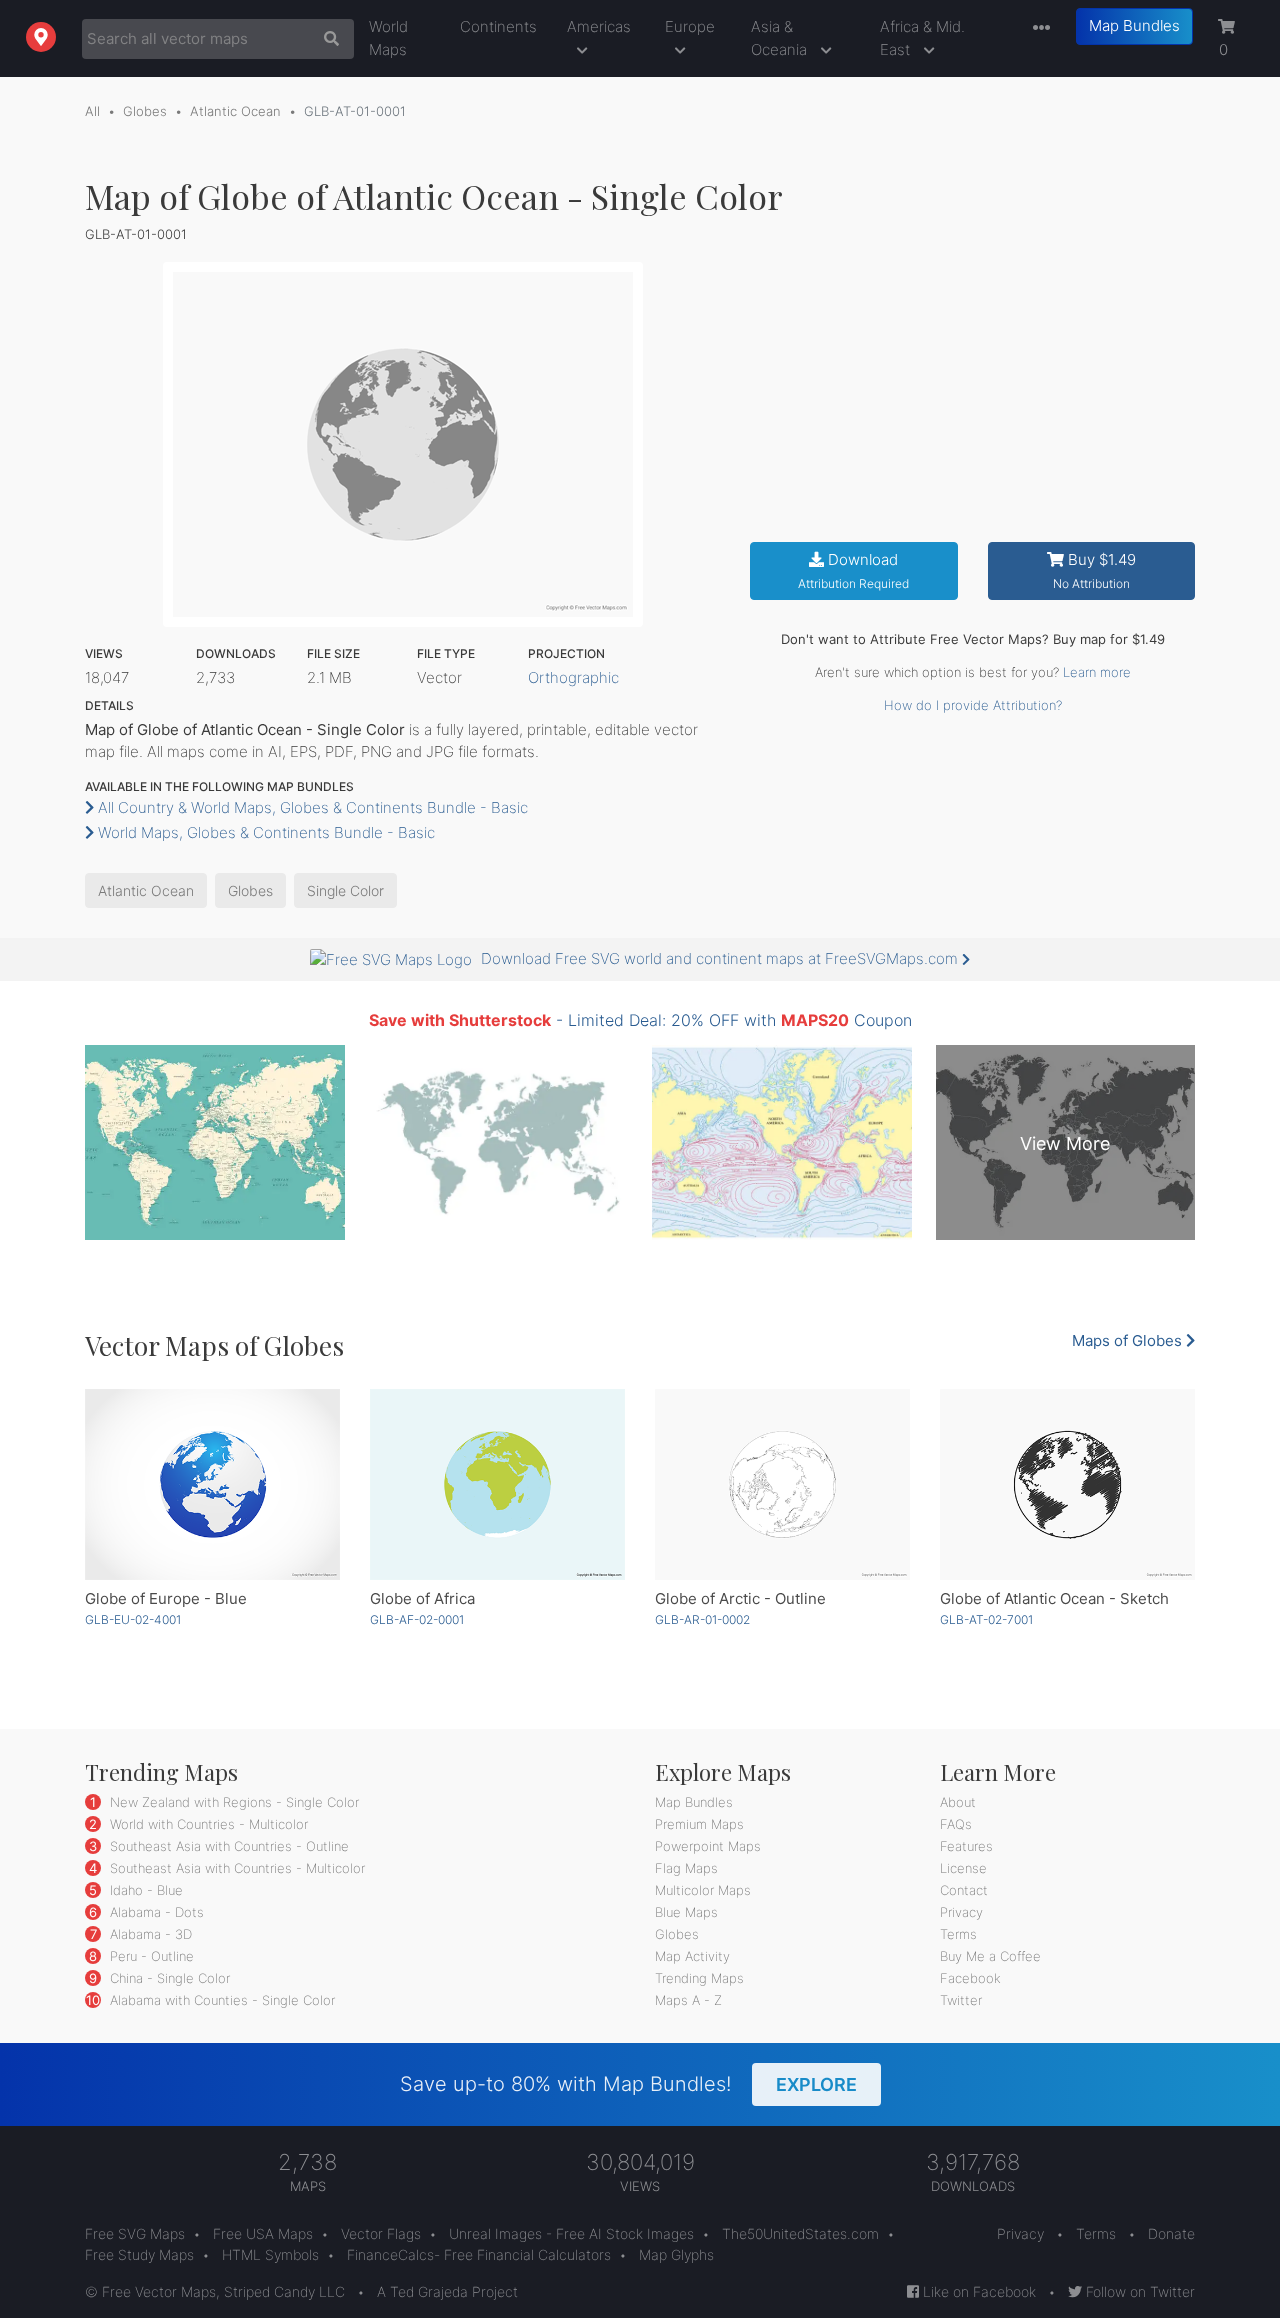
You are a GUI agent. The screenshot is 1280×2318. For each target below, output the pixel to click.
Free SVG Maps (135, 2233)
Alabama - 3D (149, 1934)
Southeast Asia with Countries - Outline (227, 1846)
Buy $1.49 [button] (1094, 570)
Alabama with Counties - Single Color (220, 2000)
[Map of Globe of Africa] (497, 1484)
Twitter (961, 2000)
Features (966, 1846)
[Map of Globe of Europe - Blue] (212, 1484)
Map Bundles (1134, 25)
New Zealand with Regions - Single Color (232, 1802)
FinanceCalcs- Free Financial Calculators (479, 2254)
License (963, 1868)
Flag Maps (686, 1868)
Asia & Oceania (781, 38)
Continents (498, 26)
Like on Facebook (977, 2291)
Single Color (345, 890)
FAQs (956, 1824)
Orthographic (573, 677)
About (958, 1802)
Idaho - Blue (144, 1890)
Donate (1171, 2233)
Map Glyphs (676, 2254)
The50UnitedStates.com (800, 2233)
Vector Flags (381, 2233)
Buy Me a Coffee (990, 1956)
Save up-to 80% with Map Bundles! (628, 2084)
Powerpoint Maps (708, 1846)
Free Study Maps (139, 2254)
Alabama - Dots (155, 1912)
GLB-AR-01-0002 (702, 1619)
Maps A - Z (688, 2000)
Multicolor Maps (703, 1890)
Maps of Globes (1129, 1340)
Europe (690, 26)
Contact (964, 1890)
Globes (145, 111)
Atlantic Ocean (235, 111)
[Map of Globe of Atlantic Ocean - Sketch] (1067, 1484)
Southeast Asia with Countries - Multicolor (235, 1868)
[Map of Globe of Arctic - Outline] (782, 1484)
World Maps (388, 38)
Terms (958, 1934)
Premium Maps (699, 1824)
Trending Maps (699, 1978)
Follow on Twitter (1138, 2291)
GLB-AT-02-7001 (986, 1619)
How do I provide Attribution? (973, 705)
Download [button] (853, 570)
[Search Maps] (326, 39)
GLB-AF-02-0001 (417, 1619)
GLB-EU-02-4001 (133, 1619)
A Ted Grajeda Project (447, 2291)
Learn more (1097, 672)
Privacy (961, 1912)
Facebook (970, 1978)
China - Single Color (168, 1978)
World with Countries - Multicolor (207, 1824)
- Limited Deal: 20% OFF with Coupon (640, 1020)
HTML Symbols (270, 2254)
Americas (599, 26)
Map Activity (692, 1956)
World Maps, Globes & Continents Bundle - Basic (264, 832)
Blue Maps (686, 1912)
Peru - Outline (150, 1956)
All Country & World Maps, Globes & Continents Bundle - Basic (311, 807)
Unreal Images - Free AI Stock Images (571, 2233)
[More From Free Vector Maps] (1037, 28)
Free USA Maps (263, 2233)
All (92, 111)
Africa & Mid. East (922, 38)
